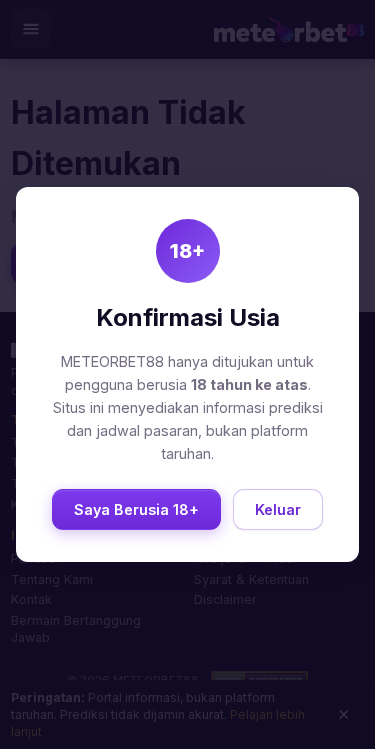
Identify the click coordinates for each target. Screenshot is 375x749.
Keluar (278, 509)
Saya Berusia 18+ (136, 509)
